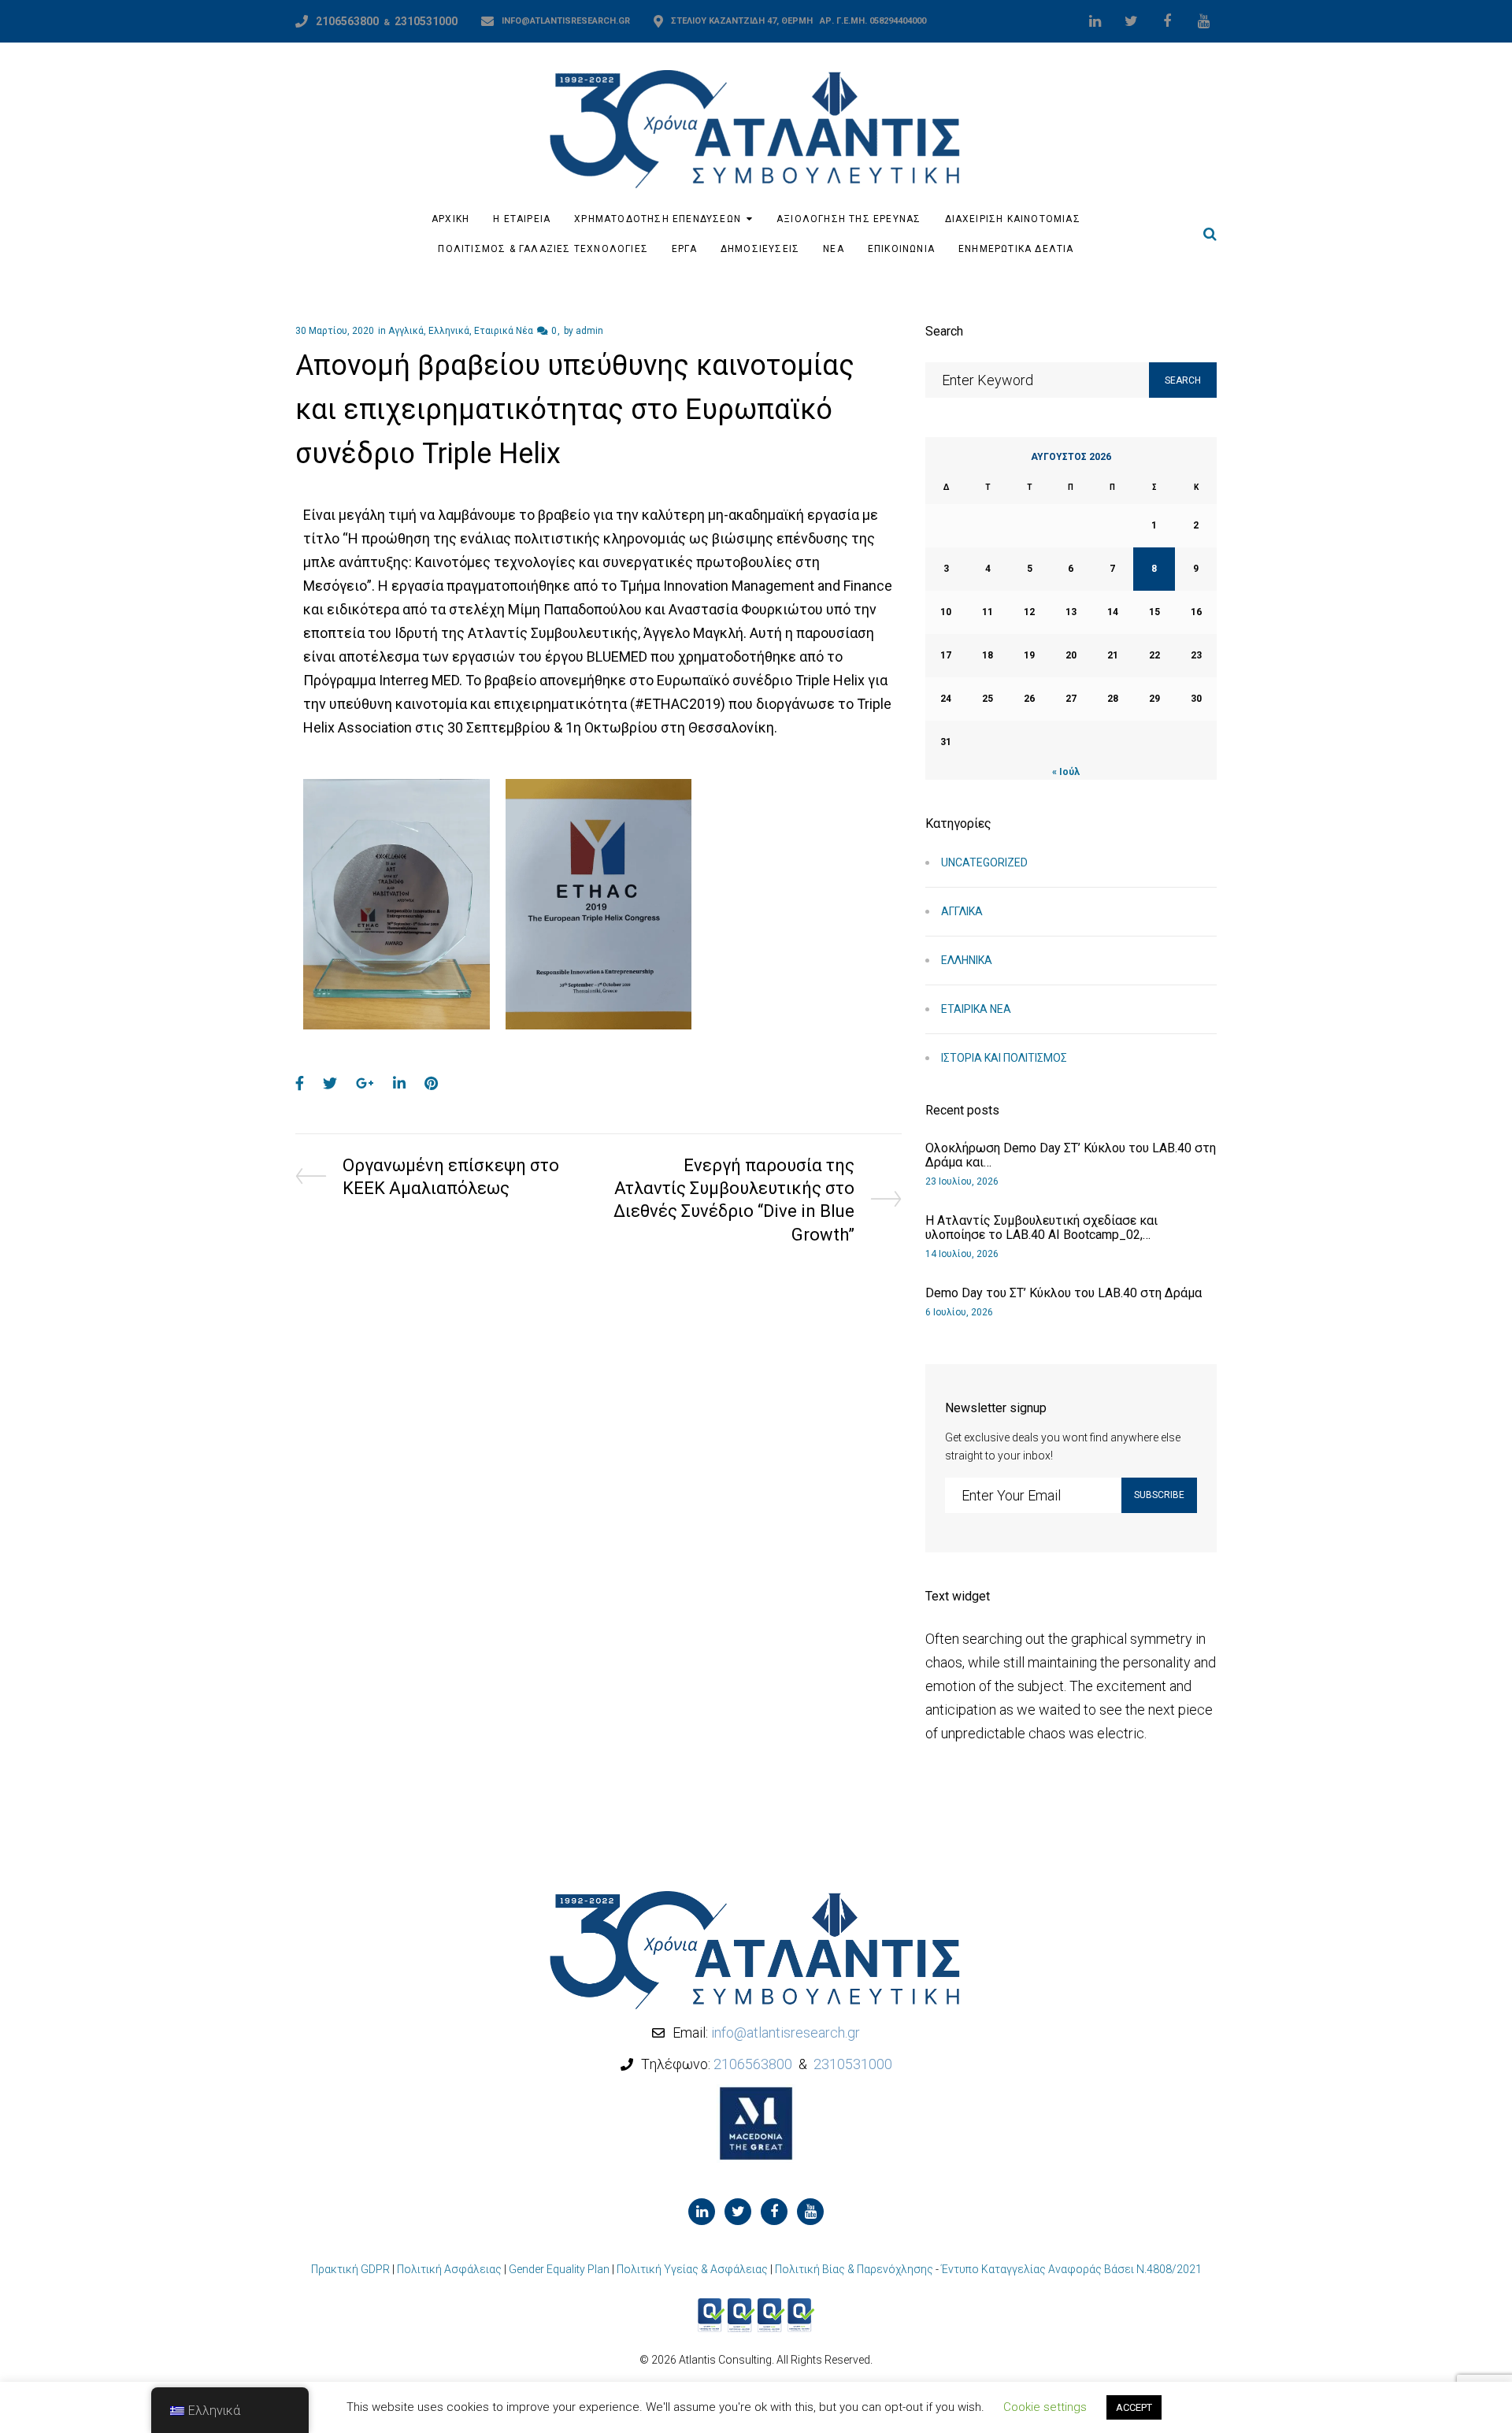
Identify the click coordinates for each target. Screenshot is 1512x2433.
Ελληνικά (449, 331)
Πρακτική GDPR (350, 2269)
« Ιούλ (1066, 772)
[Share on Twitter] (330, 1083)
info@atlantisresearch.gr (566, 21)
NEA (834, 249)
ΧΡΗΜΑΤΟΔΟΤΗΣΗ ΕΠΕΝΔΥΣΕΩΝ (658, 219)
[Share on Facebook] (300, 1083)
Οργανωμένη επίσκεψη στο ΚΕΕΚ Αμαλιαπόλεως (450, 1176)
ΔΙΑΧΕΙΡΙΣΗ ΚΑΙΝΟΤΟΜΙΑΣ (1013, 219)
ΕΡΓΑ (684, 249)
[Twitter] (1131, 21)
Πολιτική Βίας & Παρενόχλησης (854, 2269)
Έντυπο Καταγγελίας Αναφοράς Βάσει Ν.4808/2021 (1071, 2269)
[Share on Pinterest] (431, 1083)
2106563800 (347, 21)
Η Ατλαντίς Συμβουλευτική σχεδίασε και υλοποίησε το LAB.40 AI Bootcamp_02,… (1041, 1228)
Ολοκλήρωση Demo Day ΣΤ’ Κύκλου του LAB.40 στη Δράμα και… (1071, 1155)
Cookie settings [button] (1045, 2407)
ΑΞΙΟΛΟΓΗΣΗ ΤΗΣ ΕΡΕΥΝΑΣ (849, 219)
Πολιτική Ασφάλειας (449, 2269)
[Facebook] (1167, 21)
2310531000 (426, 21)
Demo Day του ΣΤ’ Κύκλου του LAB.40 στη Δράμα (1064, 1293)
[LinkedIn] (1095, 21)
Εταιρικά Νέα (504, 331)
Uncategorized (984, 862)
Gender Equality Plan (559, 2269)
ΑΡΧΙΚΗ (450, 219)
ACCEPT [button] (1134, 2407)
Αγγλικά (406, 331)
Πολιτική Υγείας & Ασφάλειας (692, 2269)
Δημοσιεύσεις (760, 249)
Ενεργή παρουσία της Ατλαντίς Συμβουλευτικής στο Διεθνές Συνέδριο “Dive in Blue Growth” (734, 1199)
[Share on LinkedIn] (399, 1083)
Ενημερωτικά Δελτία (1016, 249)
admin (589, 331)
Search (1183, 380)
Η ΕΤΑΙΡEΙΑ (522, 219)
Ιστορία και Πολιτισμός (1004, 1058)
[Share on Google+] (365, 1083)
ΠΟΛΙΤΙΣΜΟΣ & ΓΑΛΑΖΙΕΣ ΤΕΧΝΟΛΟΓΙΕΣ (543, 249)
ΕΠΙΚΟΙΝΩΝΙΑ (901, 249)
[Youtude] (1203, 21)
